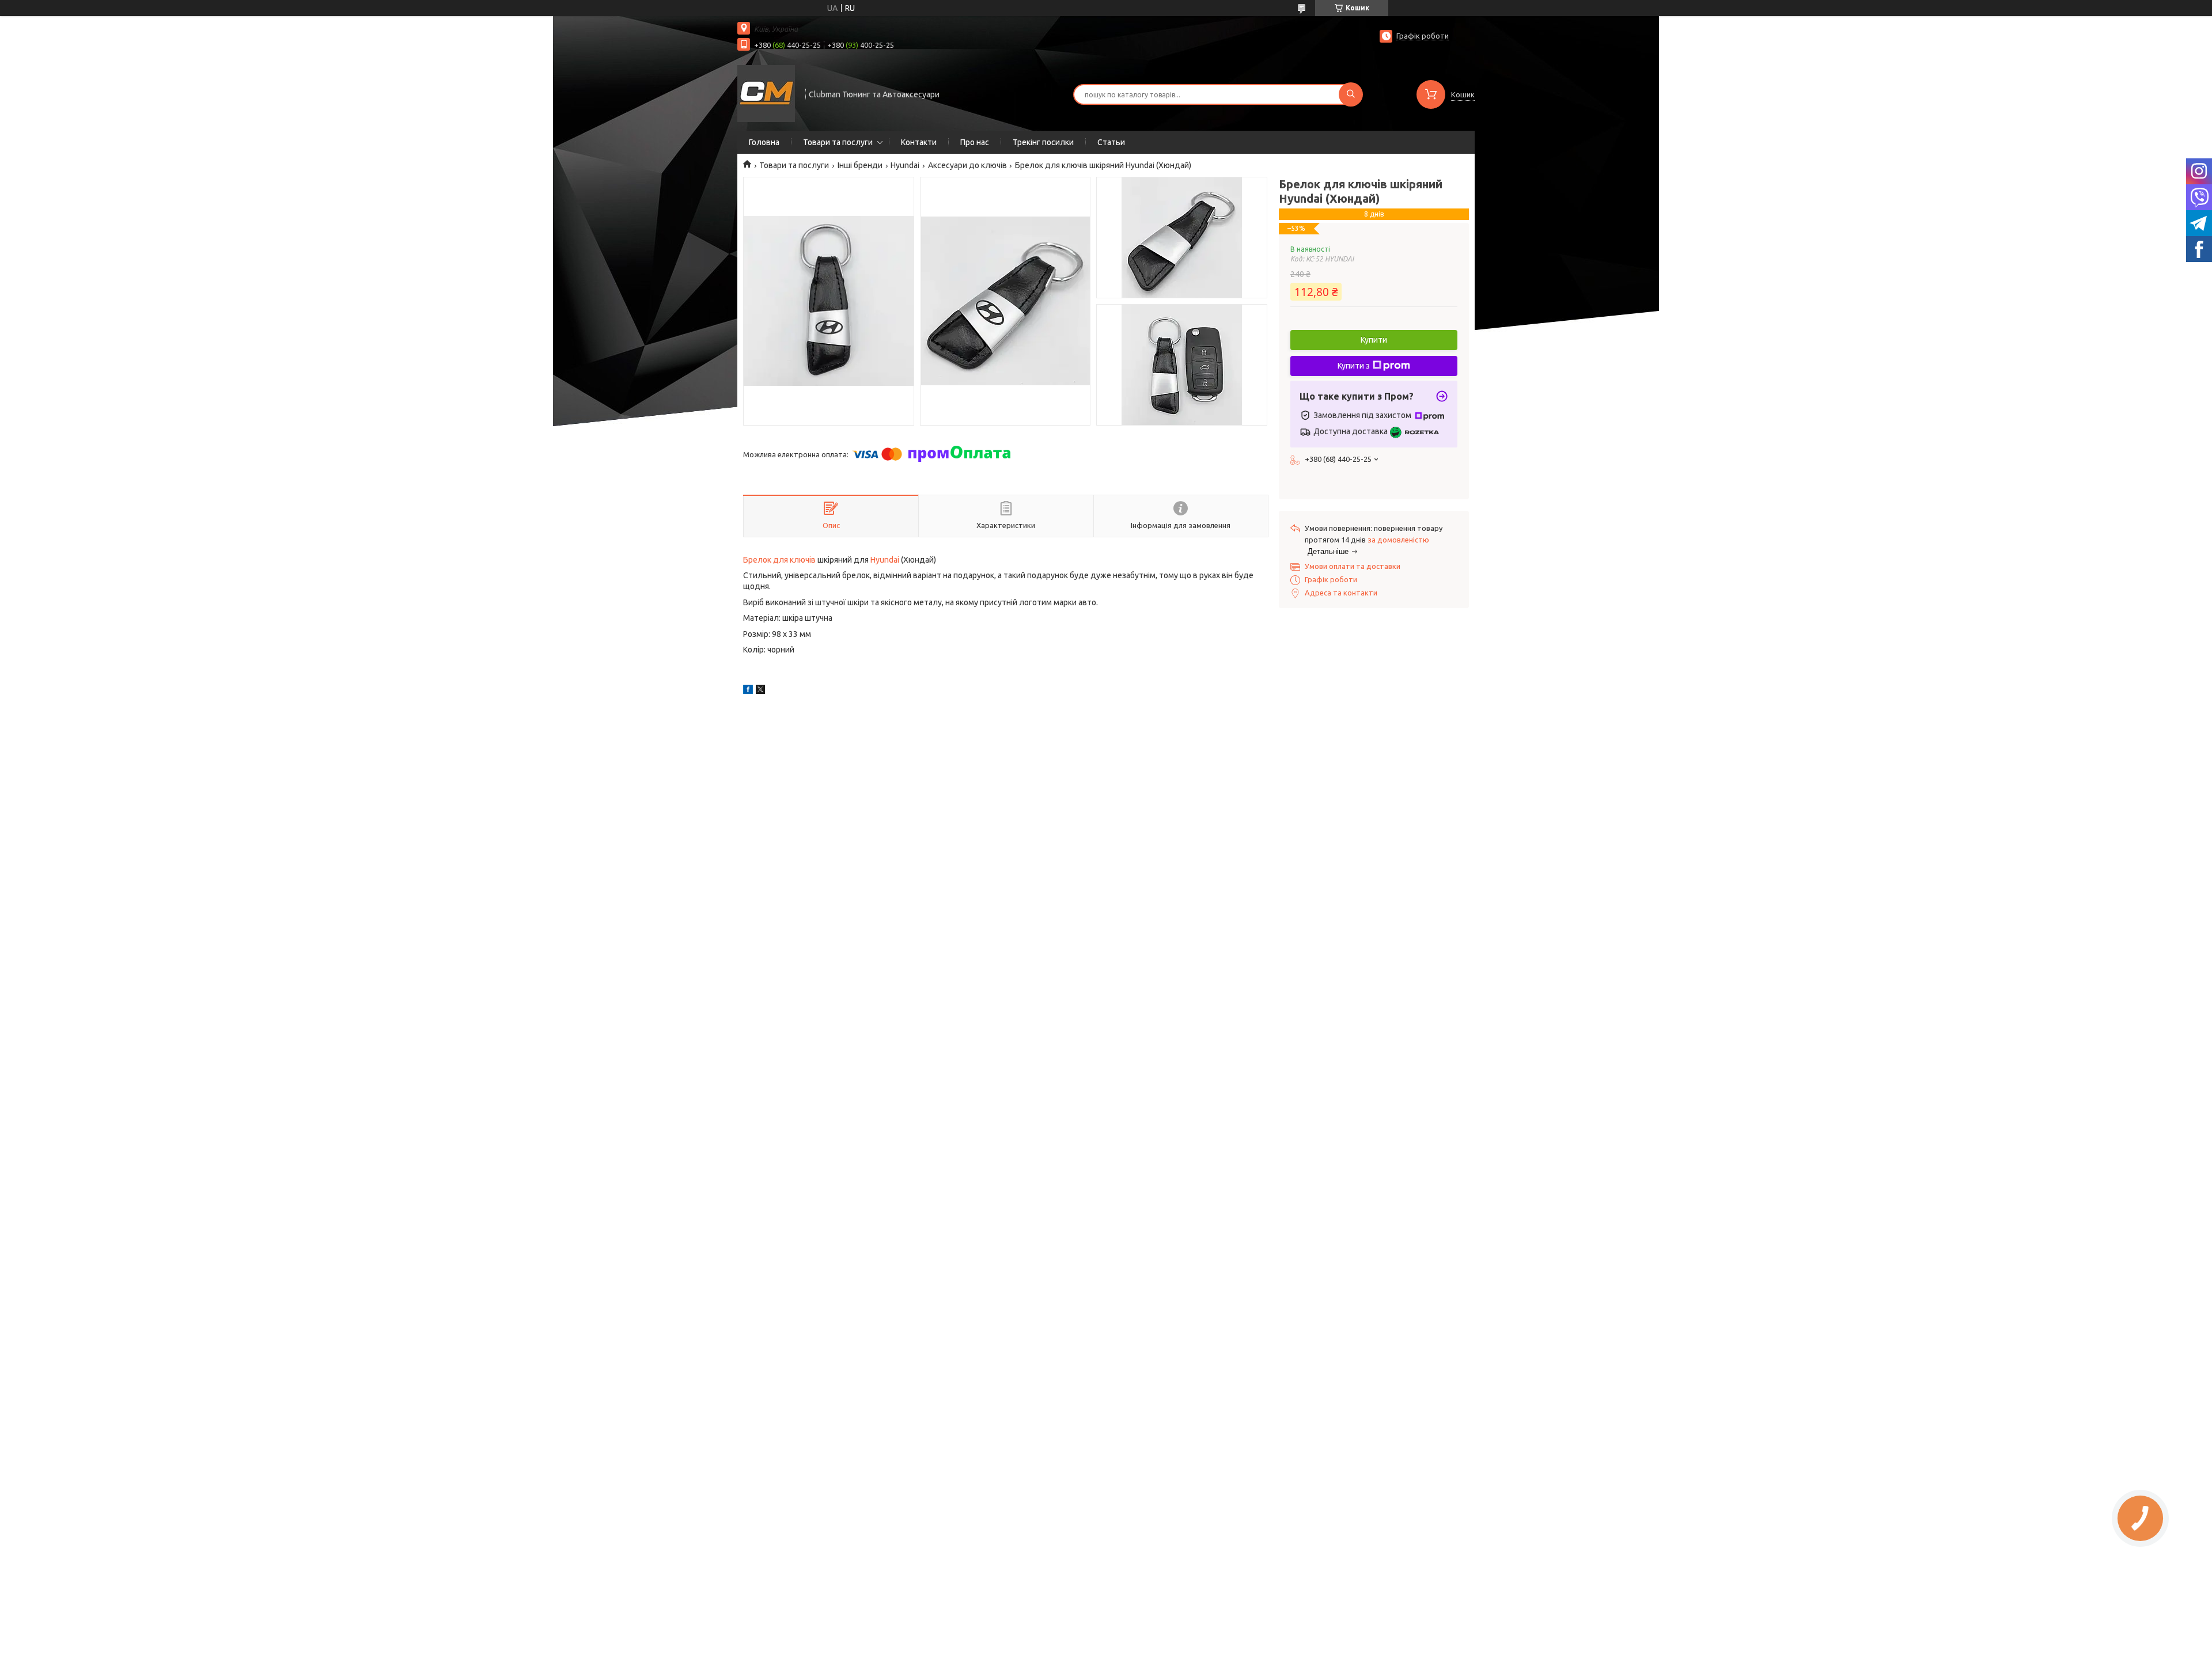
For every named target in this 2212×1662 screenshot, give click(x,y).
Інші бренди (860, 165)
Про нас (975, 142)
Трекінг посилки (1043, 142)
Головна (764, 142)
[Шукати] (1351, 94)
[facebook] (748, 691)
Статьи (1111, 142)
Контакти (919, 142)
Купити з (1354, 366)
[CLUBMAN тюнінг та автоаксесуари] (766, 93)
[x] (760, 691)
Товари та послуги (838, 142)
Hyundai (905, 165)
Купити (1374, 340)
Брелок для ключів (779, 560)
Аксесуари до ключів (967, 165)
